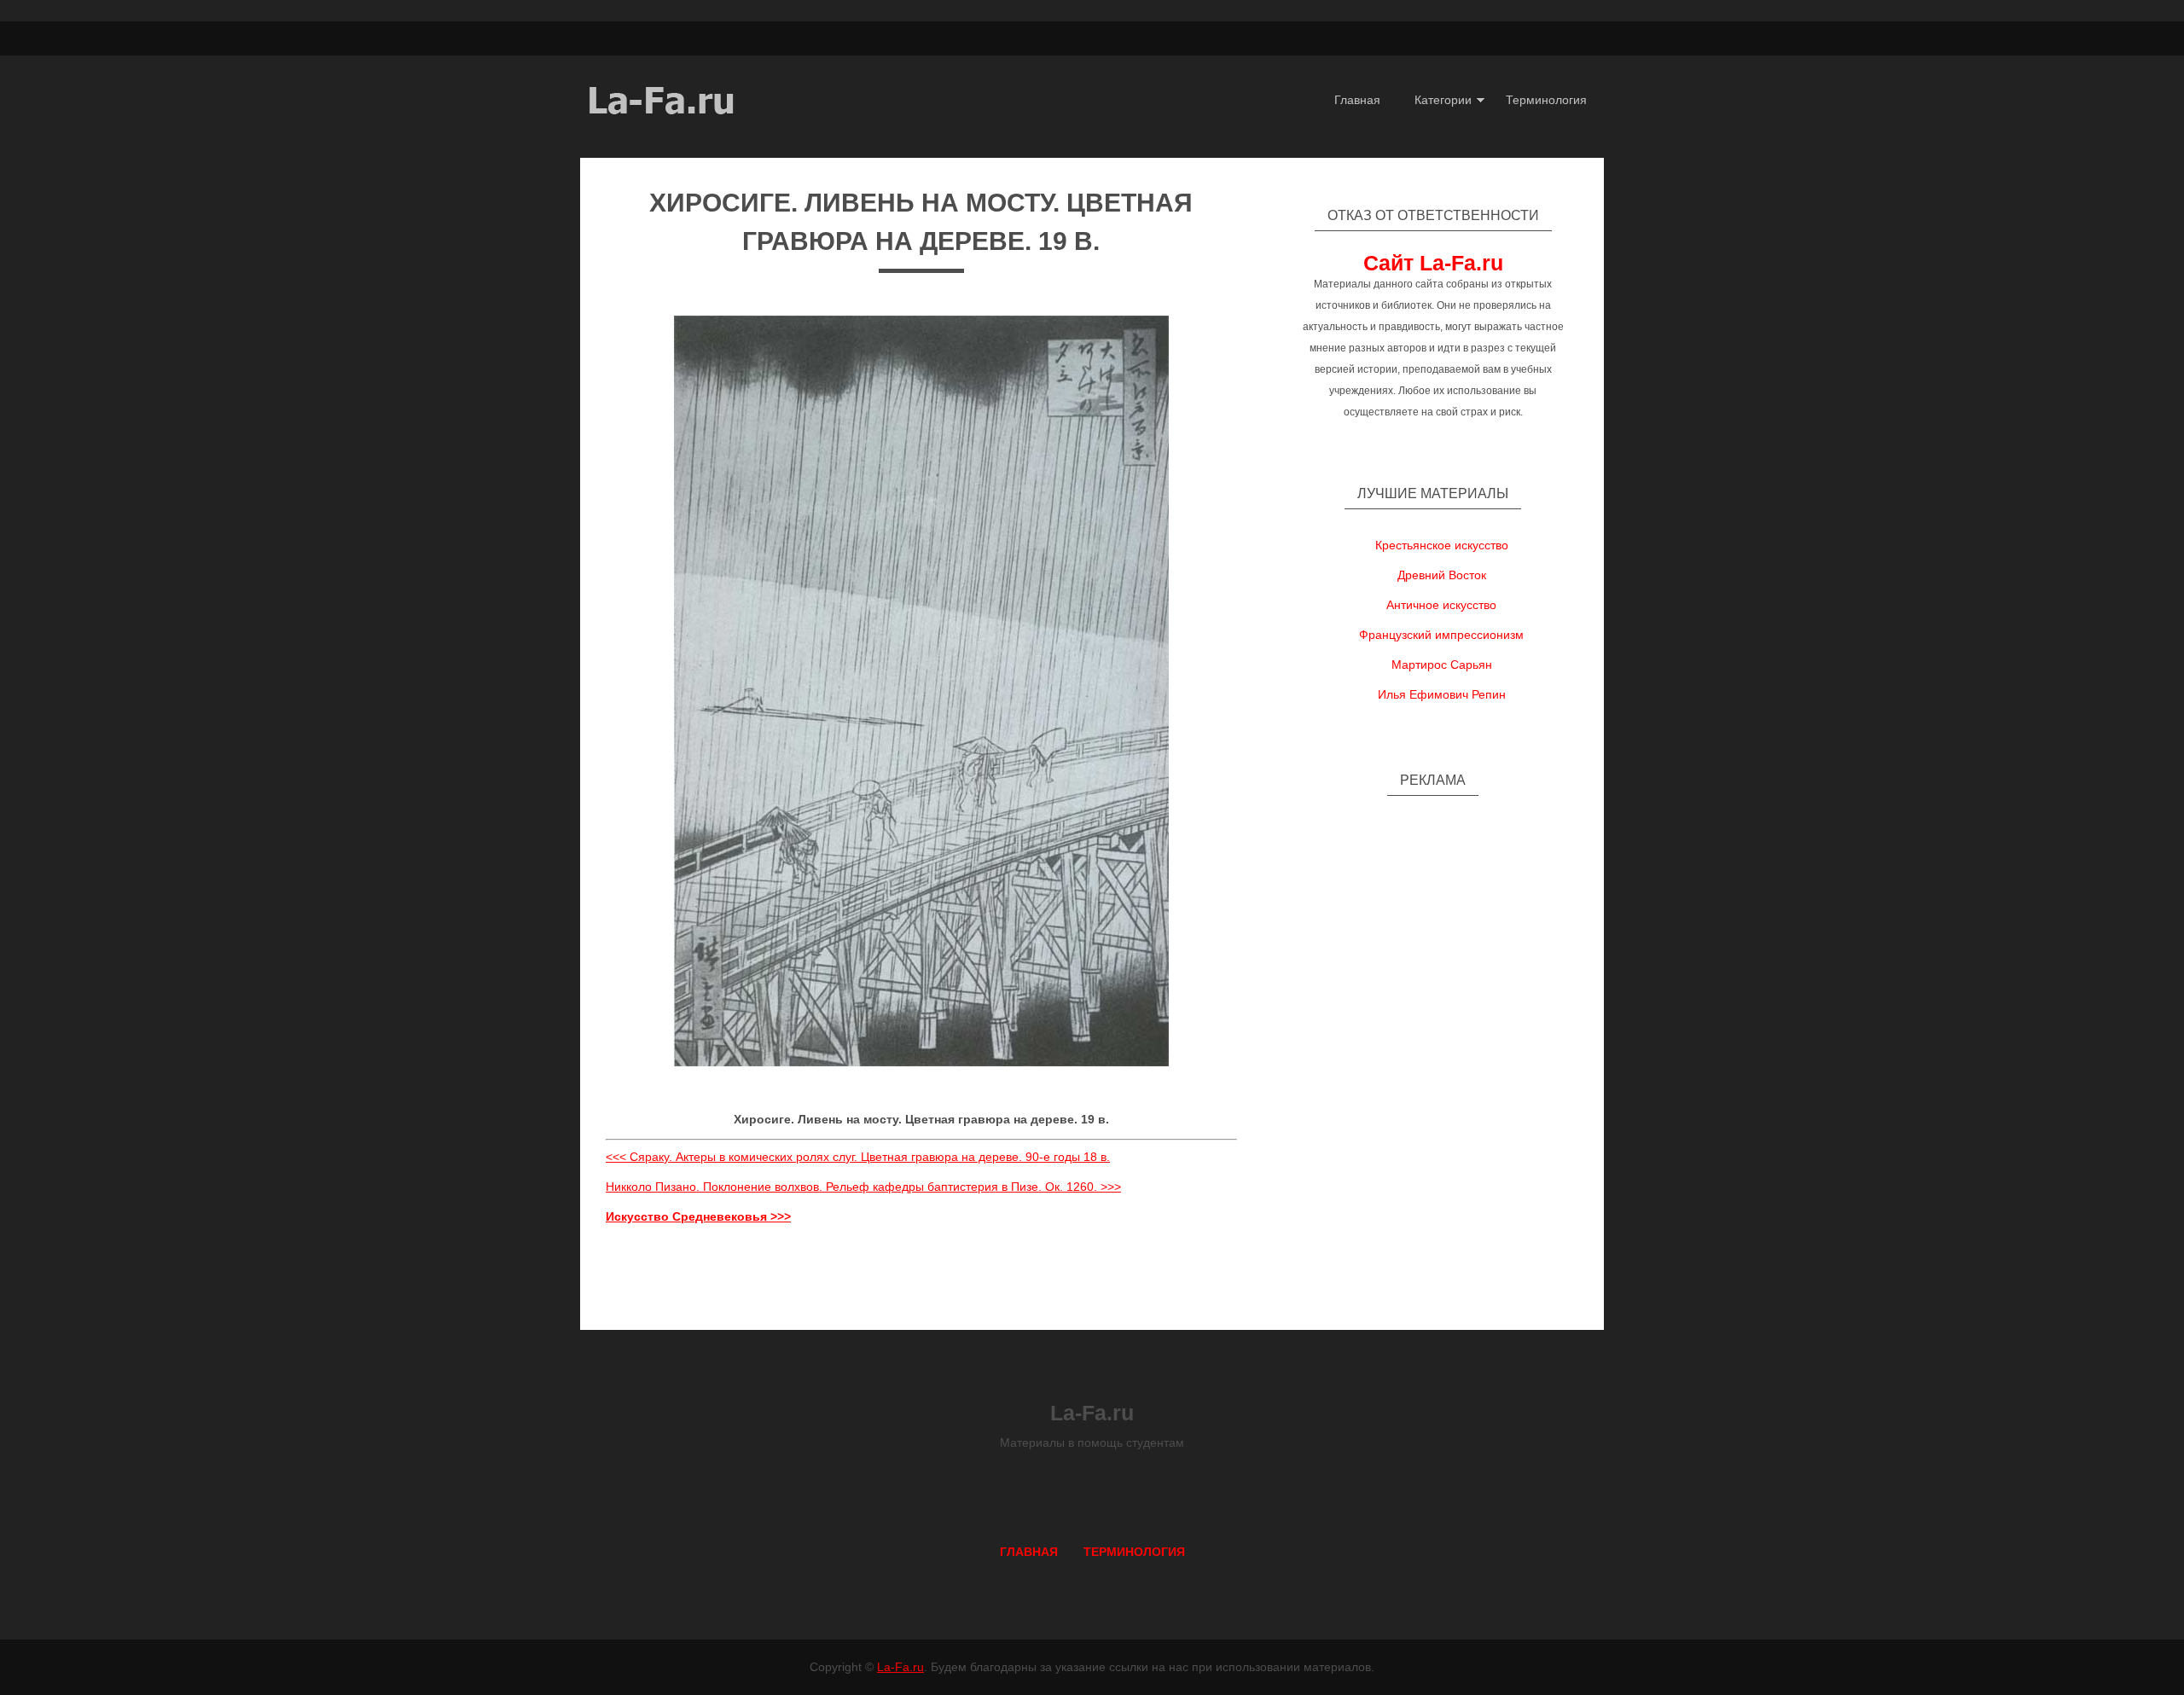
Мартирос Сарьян (1442, 665)
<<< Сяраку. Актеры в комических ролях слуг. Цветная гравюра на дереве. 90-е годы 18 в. (858, 1157)
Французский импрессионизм (1441, 635)
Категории (1443, 100)
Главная (1357, 100)
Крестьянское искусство (1442, 545)
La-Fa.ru (900, 1667)
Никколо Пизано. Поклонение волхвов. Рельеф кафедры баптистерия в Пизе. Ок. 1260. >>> (863, 1187)
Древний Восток (1442, 575)
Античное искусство (1441, 605)
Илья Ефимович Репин (1442, 694)
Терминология (1546, 100)
